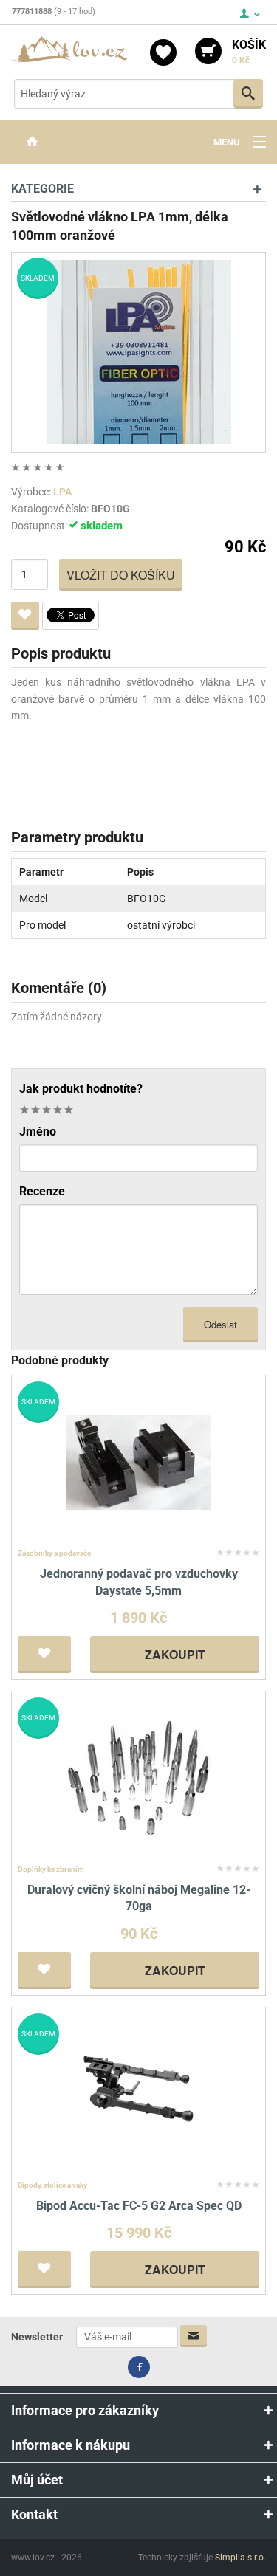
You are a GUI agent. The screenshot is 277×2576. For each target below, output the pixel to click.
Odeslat (220, 1324)
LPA (62, 492)
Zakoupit (175, 1654)
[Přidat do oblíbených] (25, 616)
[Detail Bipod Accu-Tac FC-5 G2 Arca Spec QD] (138, 2094)
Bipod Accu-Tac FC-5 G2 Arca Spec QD (139, 2206)
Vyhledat (248, 94)
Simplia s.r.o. (240, 2558)
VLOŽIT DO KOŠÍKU (121, 575)
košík (249, 52)
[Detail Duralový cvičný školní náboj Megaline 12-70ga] (138, 1778)
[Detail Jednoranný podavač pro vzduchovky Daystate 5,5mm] (138, 1462)
